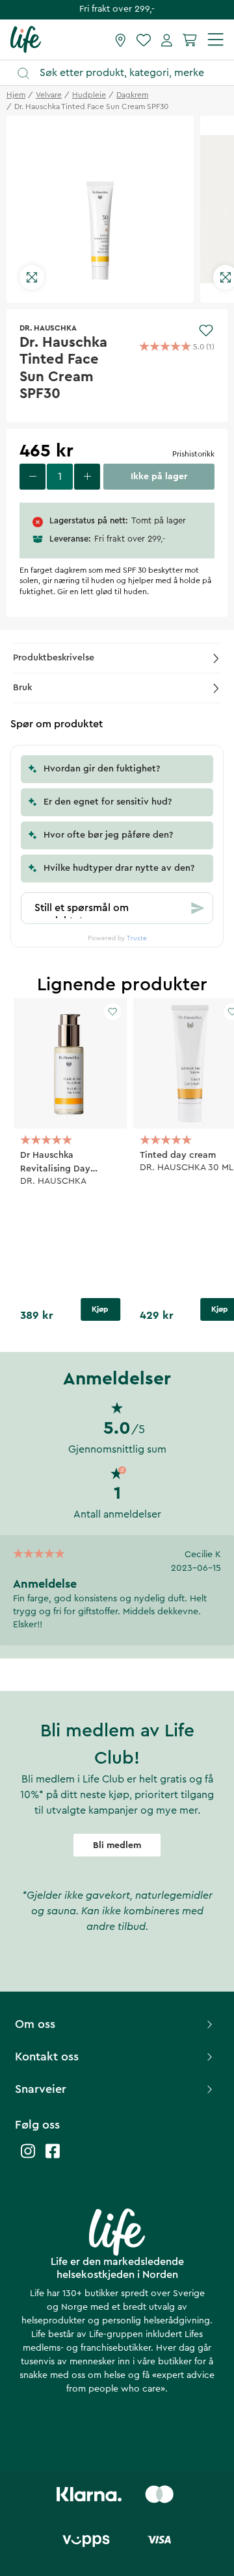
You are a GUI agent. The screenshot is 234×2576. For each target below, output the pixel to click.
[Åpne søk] (123, 73)
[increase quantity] (87, 477)
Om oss (35, 2024)
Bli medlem (117, 1845)
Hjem (16, 95)
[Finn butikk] (121, 40)
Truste (137, 938)
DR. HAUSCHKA (48, 328)
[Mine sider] (167, 40)
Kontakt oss (47, 2057)
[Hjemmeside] (26, 39)
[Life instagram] (28, 2157)
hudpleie (89, 95)
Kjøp (100, 1309)
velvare (49, 95)
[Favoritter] (144, 40)
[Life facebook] (53, 2157)
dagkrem (132, 95)
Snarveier (41, 2089)
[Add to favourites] (206, 331)
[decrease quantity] (32, 477)
